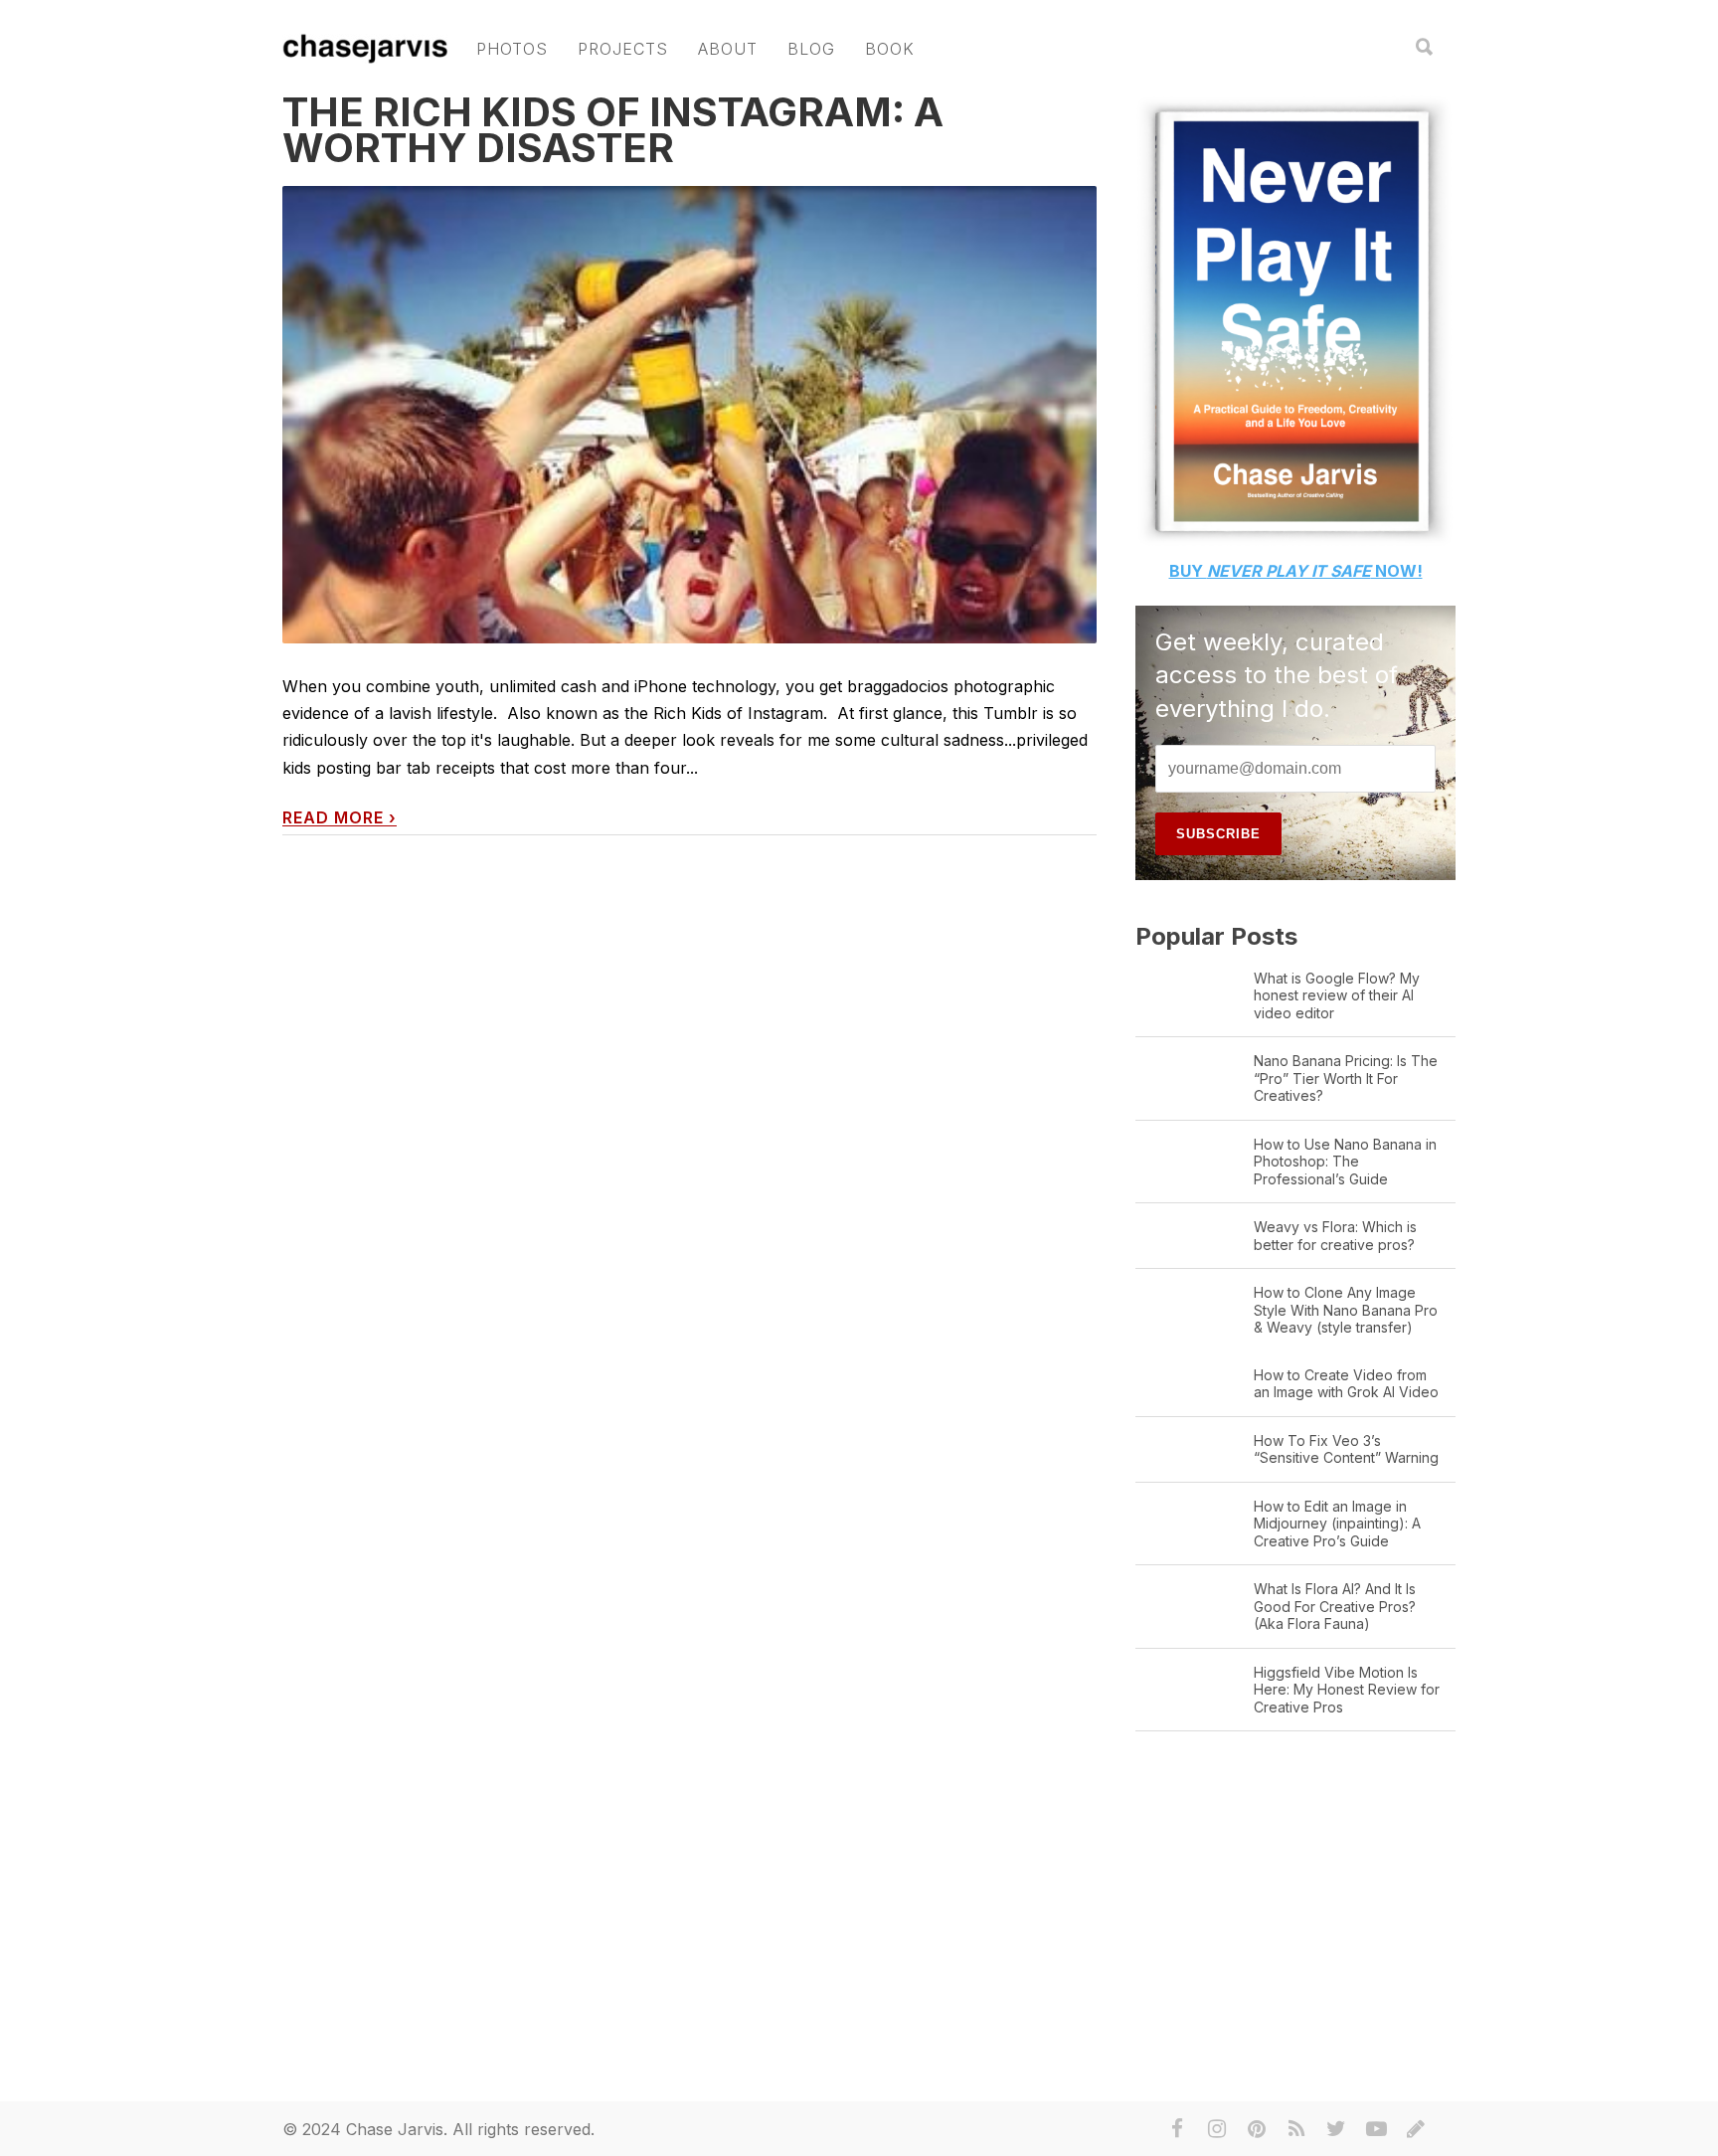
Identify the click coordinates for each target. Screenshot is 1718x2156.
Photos (512, 49)
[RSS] (1296, 2129)
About (728, 49)
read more (340, 818)
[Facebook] (1177, 2129)
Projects (623, 49)
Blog (811, 49)
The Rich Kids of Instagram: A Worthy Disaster (613, 130)
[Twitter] (1336, 2129)
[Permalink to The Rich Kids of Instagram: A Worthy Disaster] (689, 593)
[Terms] (1416, 2129)
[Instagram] (1217, 2129)
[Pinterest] (1257, 2129)
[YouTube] (1376, 2129)
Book (890, 49)
